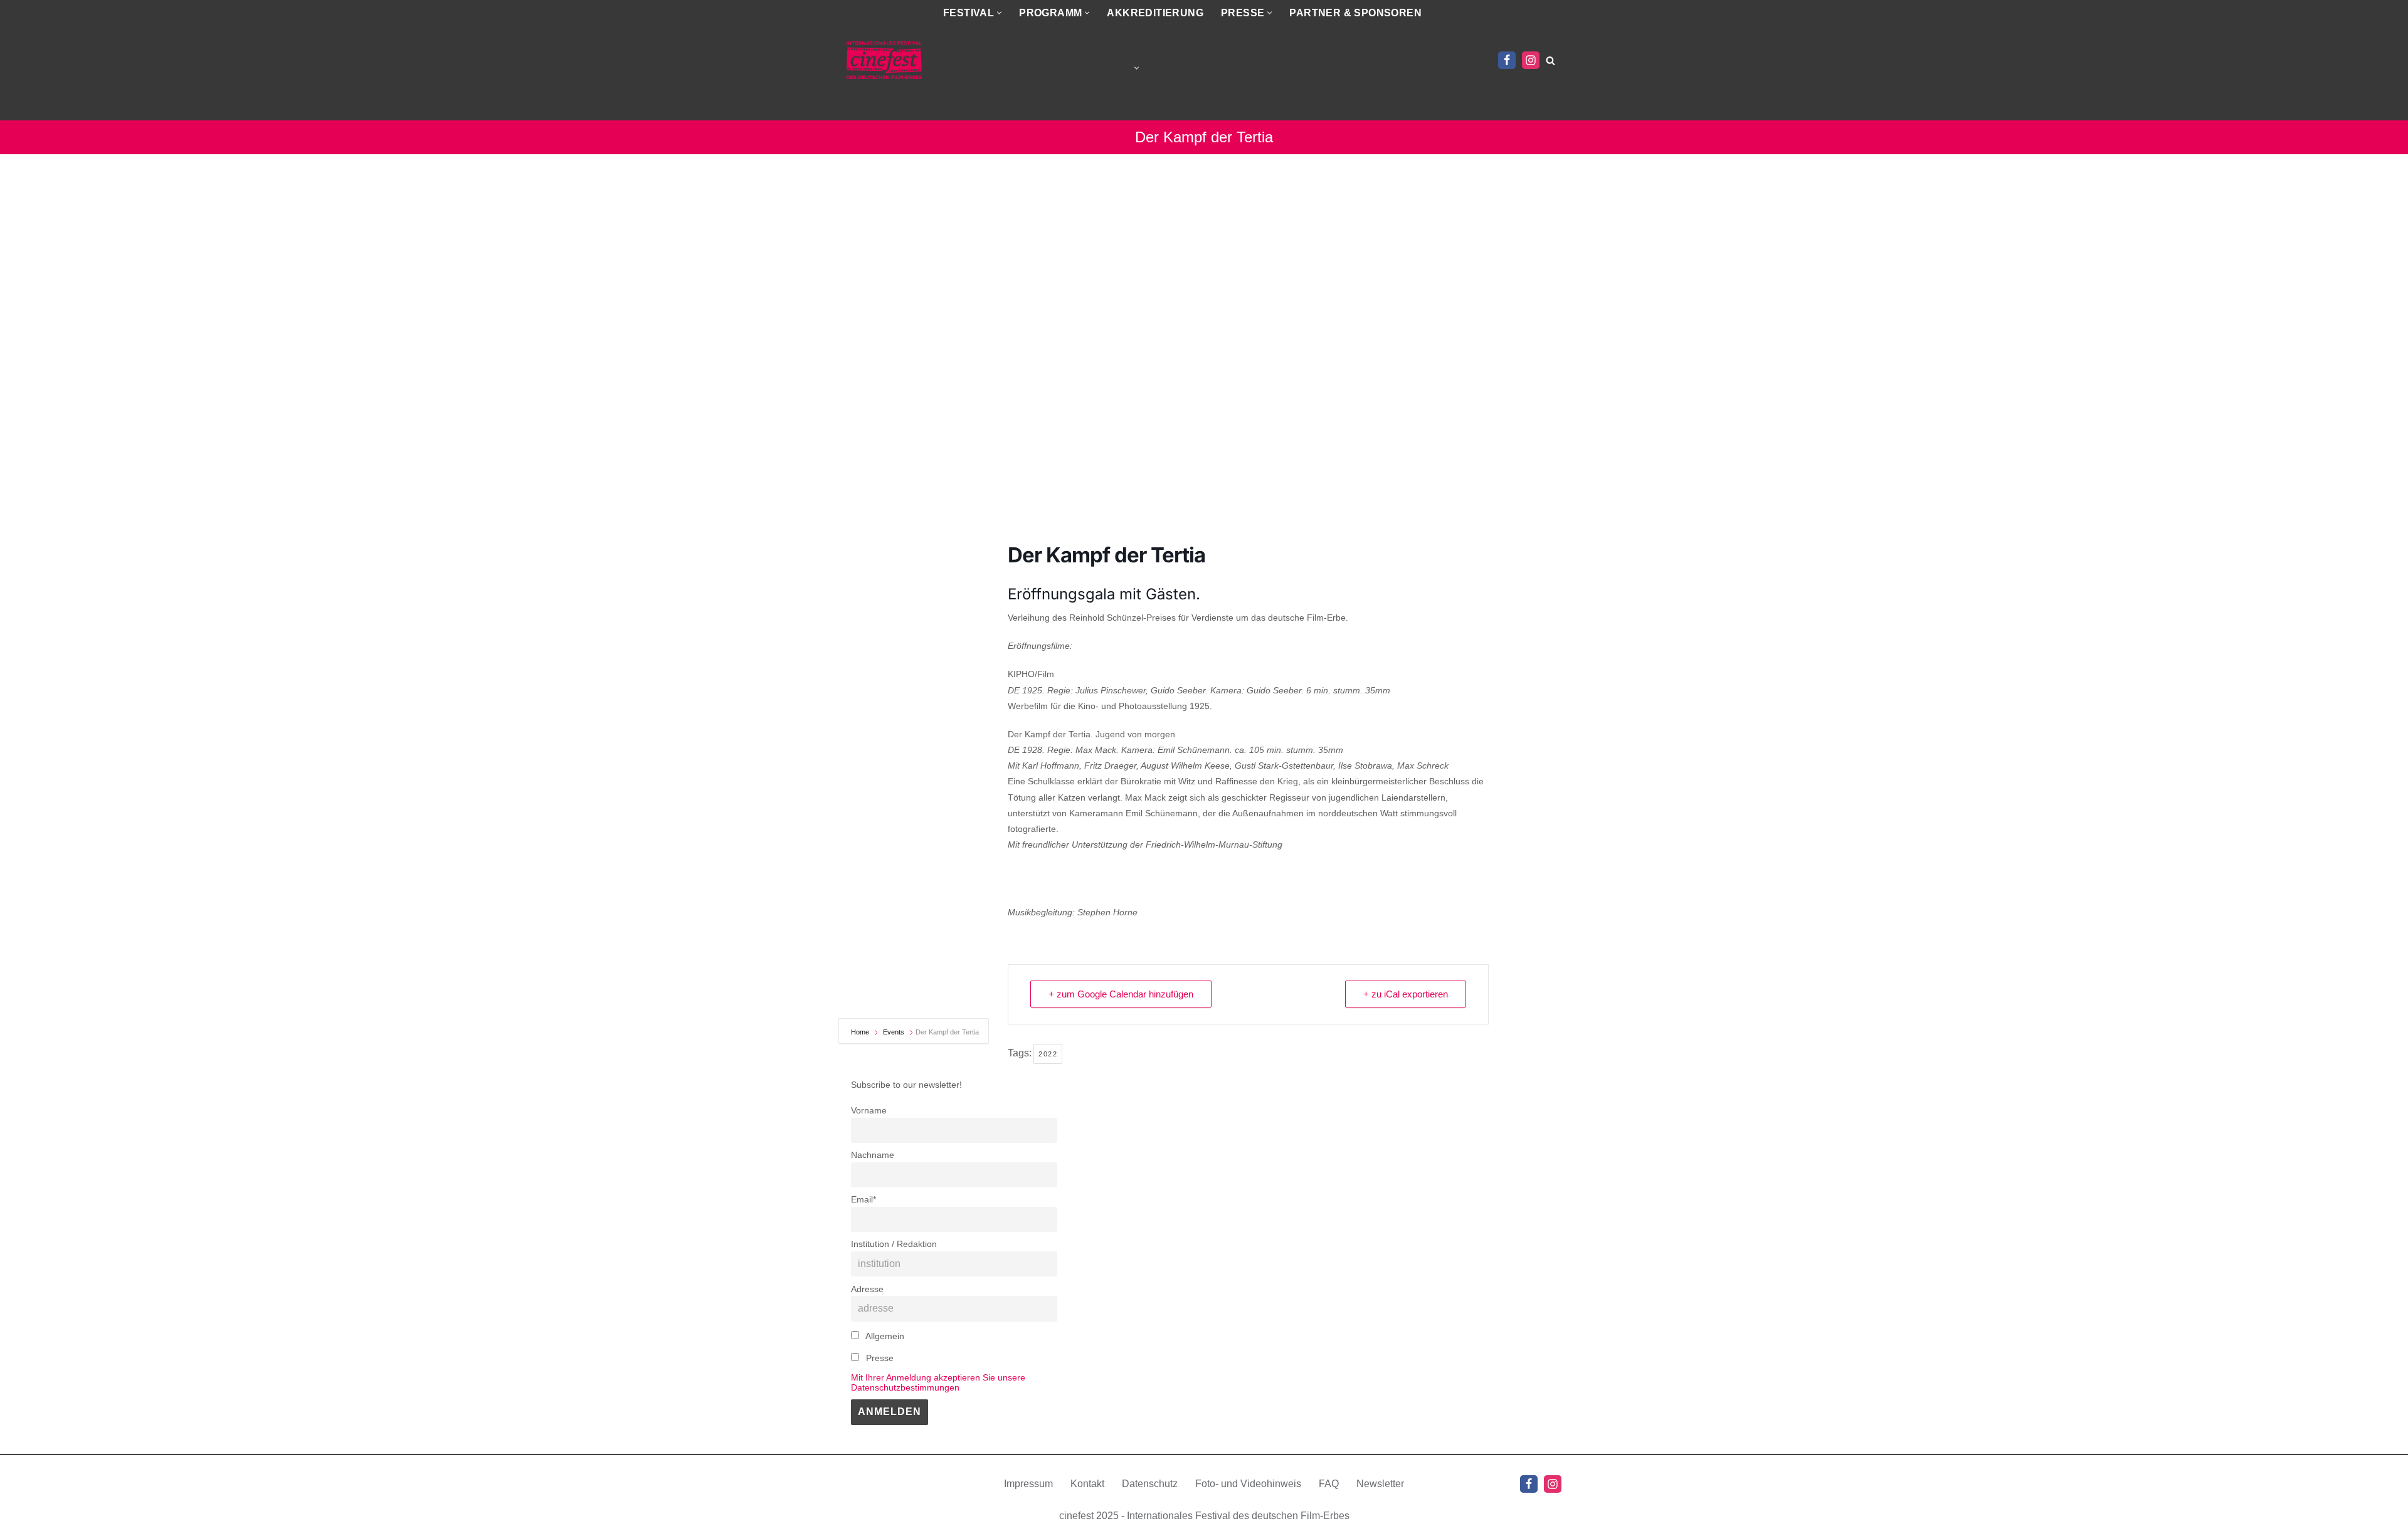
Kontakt (1087, 1484)
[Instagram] (1531, 60)
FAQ (1329, 1484)
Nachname (873, 1155)
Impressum (1028, 1484)
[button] (999, 13)
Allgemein (884, 1336)
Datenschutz (1150, 1484)
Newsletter (1380, 1484)
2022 (1048, 1054)
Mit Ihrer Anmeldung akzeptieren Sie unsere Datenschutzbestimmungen (938, 1382)
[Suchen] (1550, 61)
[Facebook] (1507, 60)
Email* (863, 1199)
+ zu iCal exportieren (1406, 994)
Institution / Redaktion (894, 1244)
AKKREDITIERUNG (1155, 13)
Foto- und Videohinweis (1248, 1484)
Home (861, 1032)
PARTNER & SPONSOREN (1355, 13)
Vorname (869, 1110)
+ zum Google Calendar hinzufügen (1121, 994)
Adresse (867, 1289)
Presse (879, 1358)
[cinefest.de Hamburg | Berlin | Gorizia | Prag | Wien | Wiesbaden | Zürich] (884, 60)
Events (894, 1032)
